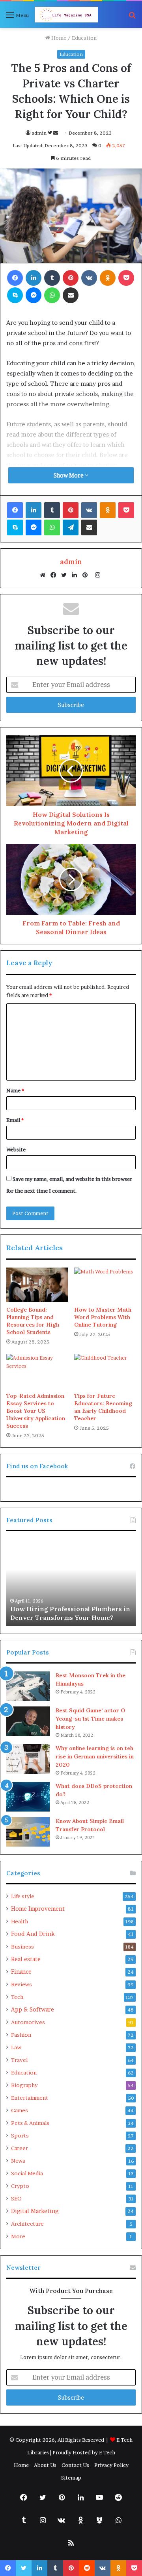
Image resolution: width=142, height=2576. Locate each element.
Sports (20, 2136)
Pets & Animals (30, 2123)
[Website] (45, 575)
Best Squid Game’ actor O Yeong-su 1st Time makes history (90, 1719)
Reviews (21, 1984)
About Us (45, 2465)
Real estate (26, 1959)
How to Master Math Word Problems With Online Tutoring (103, 1317)
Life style (23, 1896)
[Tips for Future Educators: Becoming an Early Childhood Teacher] (105, 1371)
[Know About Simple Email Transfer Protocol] (28, 1832)
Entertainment (30, 2098)
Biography (24, 2085)
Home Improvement (38, 1909)
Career (20, 2148)
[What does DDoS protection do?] (28, 1797)
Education (84, 38)
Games (20, 2110)
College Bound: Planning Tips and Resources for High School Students (33, 1321)
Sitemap (71, 2478)
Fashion (21, 2035)
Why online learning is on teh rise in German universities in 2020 (95, 1756)
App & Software (33, 2010)
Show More (69, 475)
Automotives (28, 2022)
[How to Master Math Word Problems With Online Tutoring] (105, 1285)
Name (15, 1090)
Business (22, 1947)
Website (16, 1149)
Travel (19, 2060)
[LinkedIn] (77, 575)
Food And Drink (33, 1934)
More (18, 2236)
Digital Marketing (35, 2211)
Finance (21, 1972)
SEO (16, 2198)
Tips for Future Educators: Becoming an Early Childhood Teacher (103, 1407)
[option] (71, 1582)
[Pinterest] (87, 575)
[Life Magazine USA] (66, 15)
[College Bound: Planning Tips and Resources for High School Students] (37, 1285)
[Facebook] (55, 575)
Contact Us (75, 2465)
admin (39, 133)
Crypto (20, 2186)
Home (58, 38)
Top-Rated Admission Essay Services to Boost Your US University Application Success (36, 1411)
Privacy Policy (111, 2465)
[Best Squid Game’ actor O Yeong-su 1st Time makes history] (28, 1721)
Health (20, 1921)
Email (15, 1120)
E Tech (107, 2452)
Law (16, 2047)
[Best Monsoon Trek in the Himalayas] (28, 1686)
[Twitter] (66, 575)
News (18, 2161)
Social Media (27, 2173)
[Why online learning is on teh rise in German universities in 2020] (28, 1759)
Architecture (27, 2224)
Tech (17, 1997)
